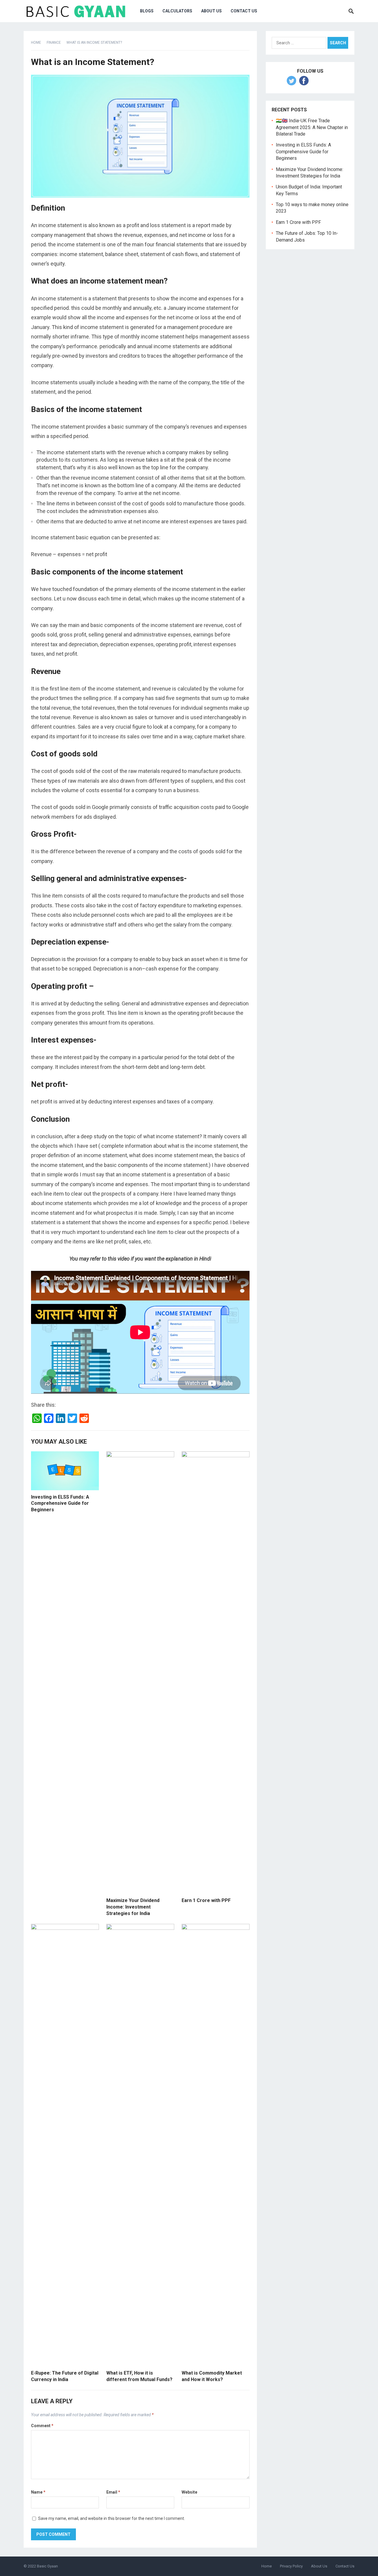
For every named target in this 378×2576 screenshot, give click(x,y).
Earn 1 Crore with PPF (206, 1900)
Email (113, 2492)
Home (36, 43)
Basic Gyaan (47, 2566)
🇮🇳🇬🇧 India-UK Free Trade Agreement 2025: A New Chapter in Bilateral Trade (312, 127)
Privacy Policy (291, 2566)
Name (38, 2492)
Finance (54, 43)
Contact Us (345, 2566)
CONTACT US (244, 11)
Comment (42, 2426)
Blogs (147, 11)
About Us (211, 11)
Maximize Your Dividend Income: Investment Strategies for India (133, 1907)
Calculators (177, 11)
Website (189, 2492)
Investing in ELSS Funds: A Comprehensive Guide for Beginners (60, 1503)
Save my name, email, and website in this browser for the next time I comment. (111, 2518)
